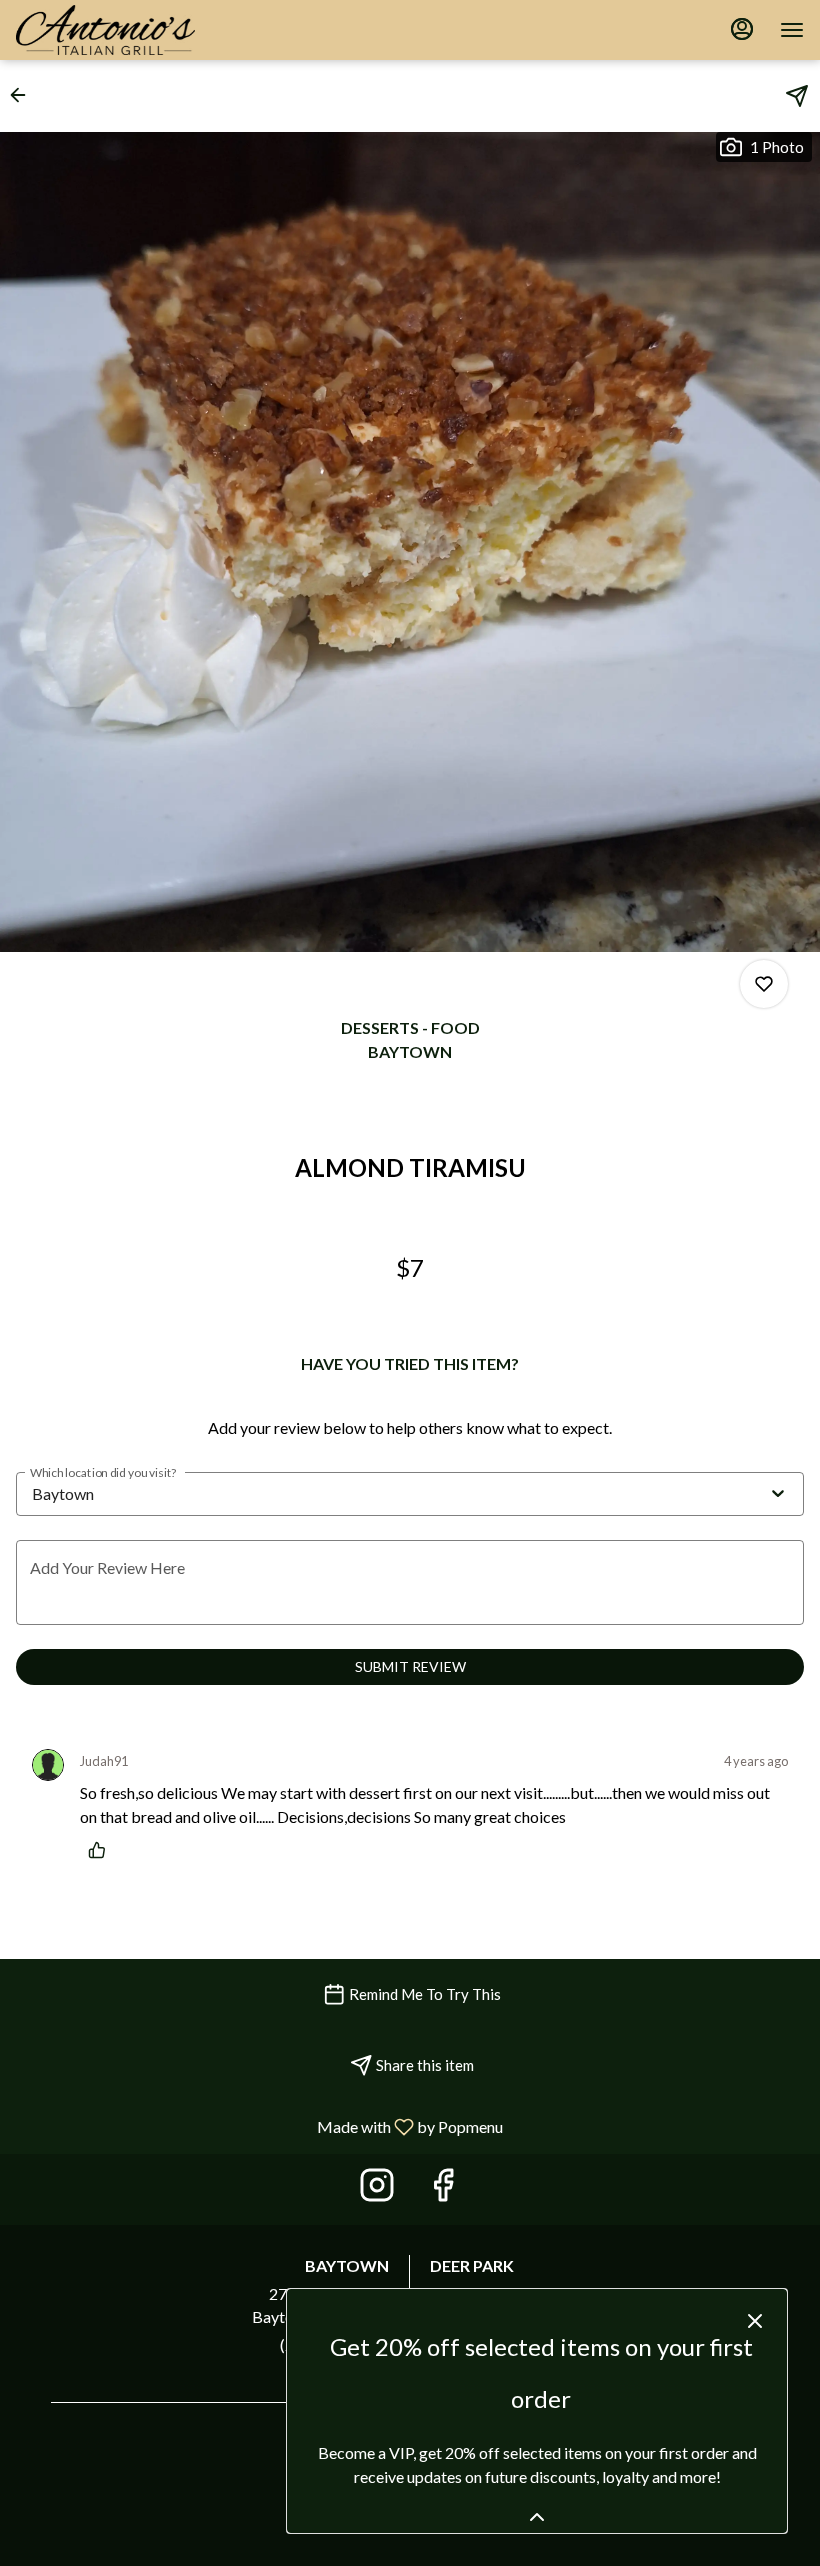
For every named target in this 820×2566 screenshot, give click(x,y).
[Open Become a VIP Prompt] (537, 2517)
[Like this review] (102, 1850)
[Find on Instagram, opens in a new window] (377, 2189)
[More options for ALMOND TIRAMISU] (764, 984)
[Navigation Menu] (792, 30)
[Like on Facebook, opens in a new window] (443, 2189)
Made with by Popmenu (259, 2126)
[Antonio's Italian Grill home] (121, 30)
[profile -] (742, 29)
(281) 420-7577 (334, 2344)
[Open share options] (797, 96)
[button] (24, 95)
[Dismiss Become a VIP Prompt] (755, 2321)
